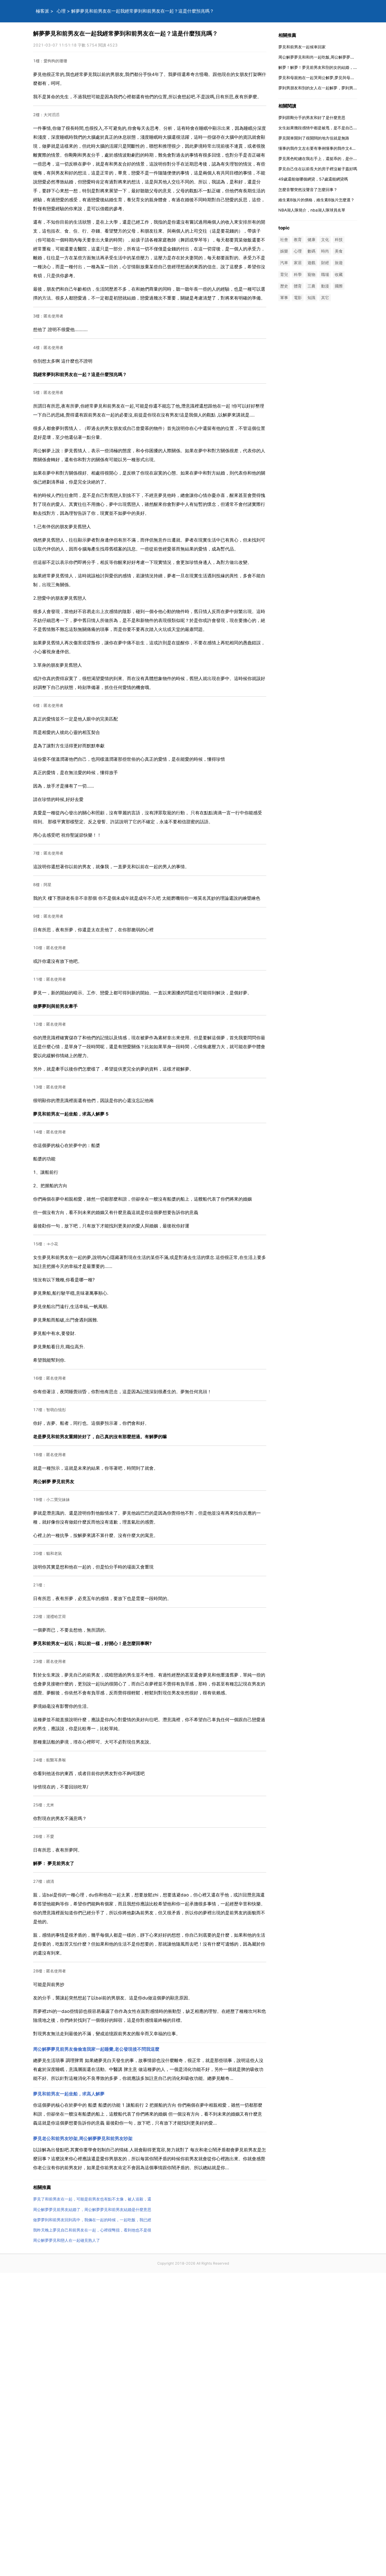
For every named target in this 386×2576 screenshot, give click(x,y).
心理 (61, 11)
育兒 (284, 274)
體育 (298, 286)
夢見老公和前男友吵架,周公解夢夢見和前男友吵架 (83, 2138)
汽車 (284, 263)
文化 (325, 240)
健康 (311, 240)
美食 (339, 251)
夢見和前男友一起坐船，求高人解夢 (69, 2094)
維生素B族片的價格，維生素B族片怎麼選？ (316, 200)
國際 (339, 286)
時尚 (325, 251)
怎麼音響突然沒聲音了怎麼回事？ (308, 190)
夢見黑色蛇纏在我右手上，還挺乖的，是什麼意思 (322, 159)
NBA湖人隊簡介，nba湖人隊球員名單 (312, 210)
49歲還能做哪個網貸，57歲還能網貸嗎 (313, 179)
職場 (325, 274)
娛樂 (284, 251)
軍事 (284, 298)
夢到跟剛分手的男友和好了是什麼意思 (312, 118)
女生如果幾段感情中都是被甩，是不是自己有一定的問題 (328, 128)
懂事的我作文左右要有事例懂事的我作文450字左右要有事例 (332, 148)
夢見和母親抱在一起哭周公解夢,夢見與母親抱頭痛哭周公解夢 (332, 78)
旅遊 (339, 263)
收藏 (339, 274)
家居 (298, 263)
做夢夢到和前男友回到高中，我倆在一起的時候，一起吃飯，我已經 (92, 2220)
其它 (325, 298)
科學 (298, 274)
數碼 (311, 251)
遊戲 (311, 263)
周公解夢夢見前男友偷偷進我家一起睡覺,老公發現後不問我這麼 (96, 2049)
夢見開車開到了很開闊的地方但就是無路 (314, 138)
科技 (339, 240)
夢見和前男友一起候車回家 (302, 47)
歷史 (284, 286)
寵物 (311, 274)
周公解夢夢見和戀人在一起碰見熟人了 (67, 2240)
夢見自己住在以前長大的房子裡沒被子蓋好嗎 (318, 169)
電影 (298, 298)
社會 (284, 240)
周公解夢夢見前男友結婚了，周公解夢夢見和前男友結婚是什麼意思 (92, 2210)
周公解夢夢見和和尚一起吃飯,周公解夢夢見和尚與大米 (326, 57)
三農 (311, 286)
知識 (311, 298)
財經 (325, 263)
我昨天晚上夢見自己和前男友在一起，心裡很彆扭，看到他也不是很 (92, 2230)
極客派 (42, 11)
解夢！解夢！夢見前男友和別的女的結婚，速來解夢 (324, 67)
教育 (298, 240)
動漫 (325, 286)
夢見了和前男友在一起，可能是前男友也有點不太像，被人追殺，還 (92, 2199)
